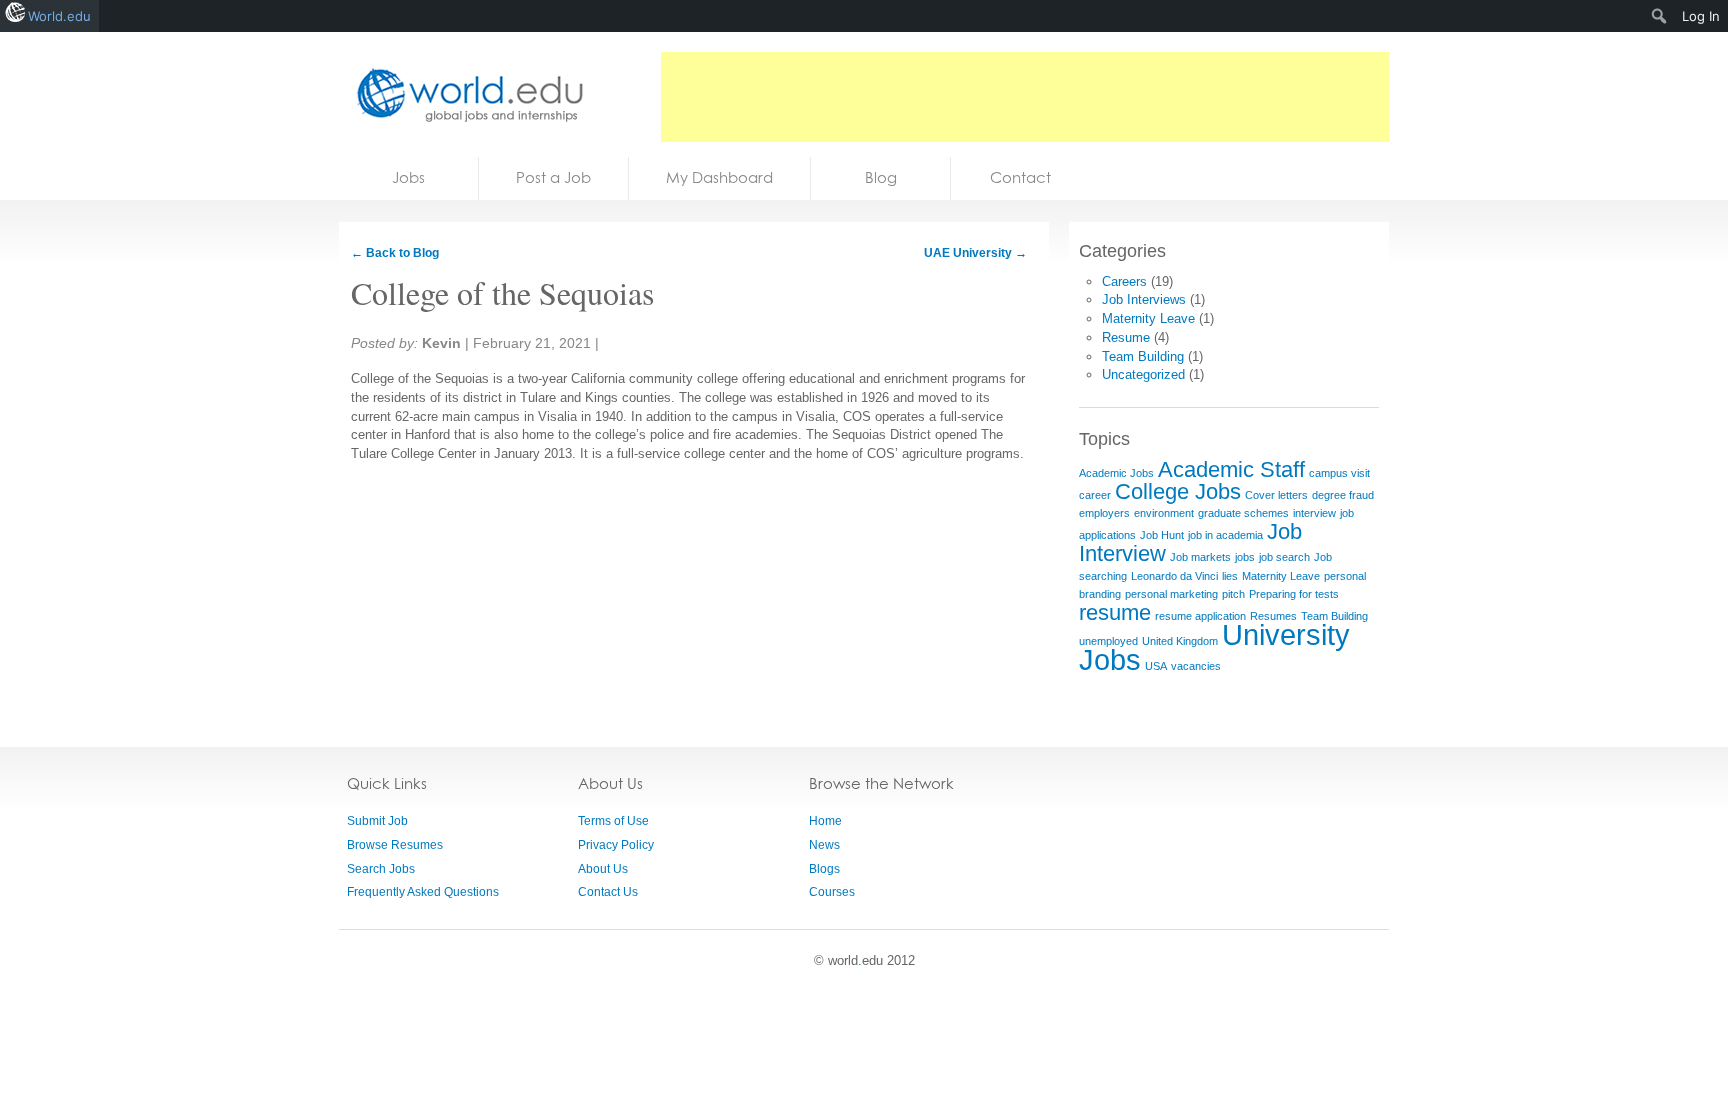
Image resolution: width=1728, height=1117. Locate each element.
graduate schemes (1243, 513)
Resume (1126, 337)
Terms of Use (613, 821)
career (1095, 495)
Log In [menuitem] (1701, 16)
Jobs (408, 177)
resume (1115, 612)
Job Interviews (1144, 299)
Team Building (1143, 356)
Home (825, 821)
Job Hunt (1162, 535)
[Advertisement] (1025, 97)
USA (1156, 666)
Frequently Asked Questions (423, 892)
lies (1230, 576)
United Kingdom (1180, 641)
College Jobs (1178, 491)
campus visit (1339, 473)
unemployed (1108, 641)
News (824, 845)
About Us (603, 869)
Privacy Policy (616, 845)
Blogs (824, 869)
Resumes (1273, 616)
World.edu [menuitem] (59, 16)
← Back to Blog (395, 253)
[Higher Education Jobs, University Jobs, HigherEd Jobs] (464, 94)
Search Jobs (381, 869)
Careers (1124, 281)
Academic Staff (1231, 469)
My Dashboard (719, 177)
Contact (1020, 177)
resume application (1200, 616)
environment (1164, 513)
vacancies (1196, 666)
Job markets (1200, 557)
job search (1284, 557)
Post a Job (553, 177)
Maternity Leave (1148, 318)
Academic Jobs (1116, 473)
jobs (1245, 557)
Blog (881, 177)
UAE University (975, 253)
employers (1104, 513)
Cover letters (1276, 495)
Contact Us (608, 892)
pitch (1233, 594)
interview (1314, 513)
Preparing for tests (1294, 594)
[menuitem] (1659, 16)
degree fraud (1343, 495)
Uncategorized (1143, 374)
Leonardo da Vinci (1174, 576)
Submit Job (377, 821)
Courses (832, 892)
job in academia (1225, 535)
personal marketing (1171, 594)
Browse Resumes (395, 845)
